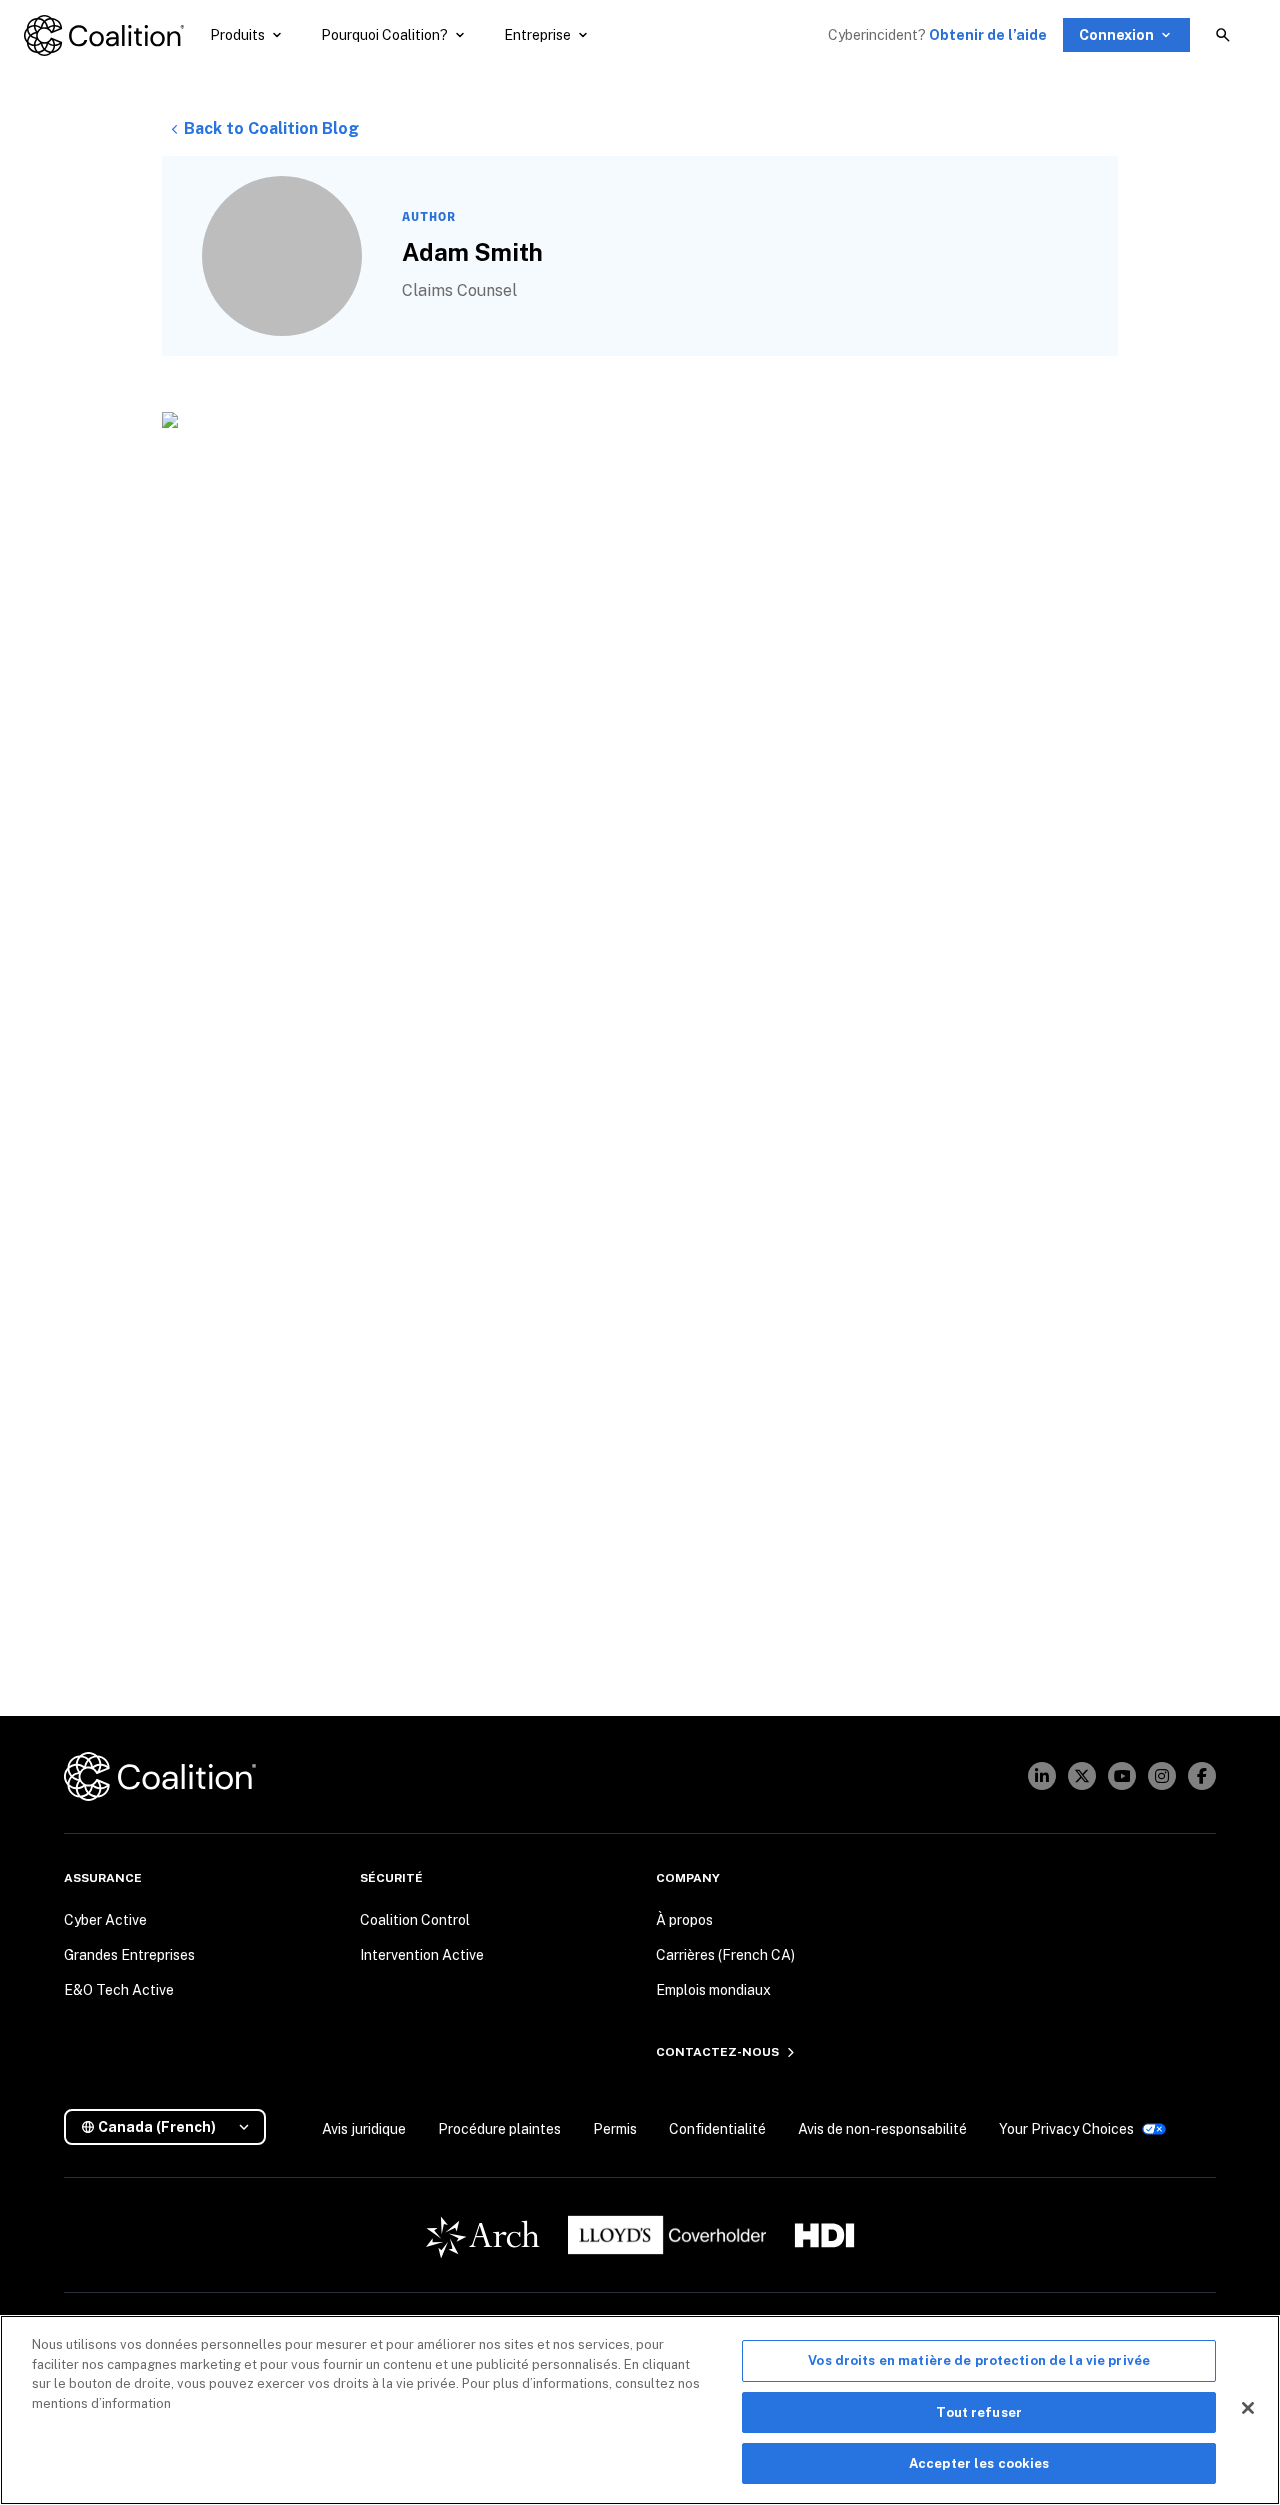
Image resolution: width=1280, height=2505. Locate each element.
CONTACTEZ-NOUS (717, 2052)
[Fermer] (1248, 2408)
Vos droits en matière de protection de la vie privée (979, 2360)
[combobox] (173, 2127)
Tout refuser (979, 2412)
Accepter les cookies (979, 2463)
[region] (640, 2410)
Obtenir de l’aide (988, 35)
